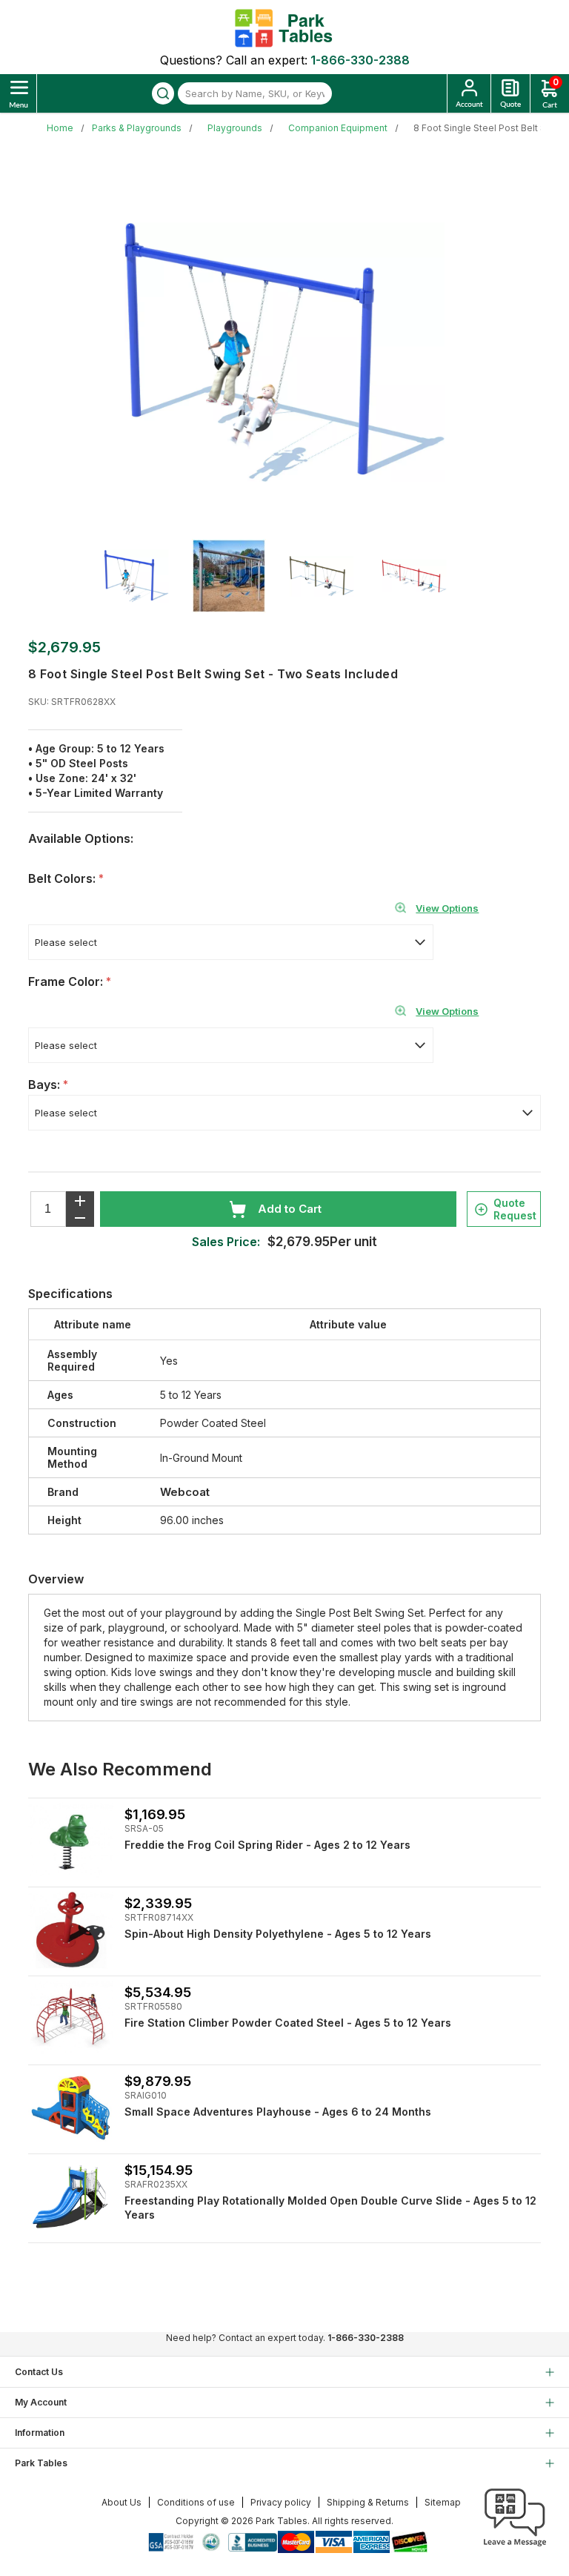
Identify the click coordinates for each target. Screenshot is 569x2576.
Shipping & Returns (368, 2502)
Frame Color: (67, 981)
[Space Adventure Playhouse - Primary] (71, 2108)
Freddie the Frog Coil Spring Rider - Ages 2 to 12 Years (267, 1845)
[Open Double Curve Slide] (71, 2197)
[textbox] (255, 93)
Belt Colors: (63, 878)
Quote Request (515, 1209)
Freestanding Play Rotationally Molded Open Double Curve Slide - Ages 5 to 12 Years (330, 2208)
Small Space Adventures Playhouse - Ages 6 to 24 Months (278, 2112)
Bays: (46, 1085)
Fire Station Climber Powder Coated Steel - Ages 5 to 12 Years (288, 2023)
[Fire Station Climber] (71, 2019)
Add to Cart (290, 1209)
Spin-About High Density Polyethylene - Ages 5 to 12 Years (278, 1934)
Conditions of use (196, 2502)
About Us (122, 2502)
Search (163, 93)
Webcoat (185, 1492)
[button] (515, 2546)
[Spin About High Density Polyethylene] (71, 1930)
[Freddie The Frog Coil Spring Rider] (71, 1841)
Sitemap (443, 2502)
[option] (146, 576)
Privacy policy (281, 2502)
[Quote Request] (510, 93)
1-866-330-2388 (360, 60)
